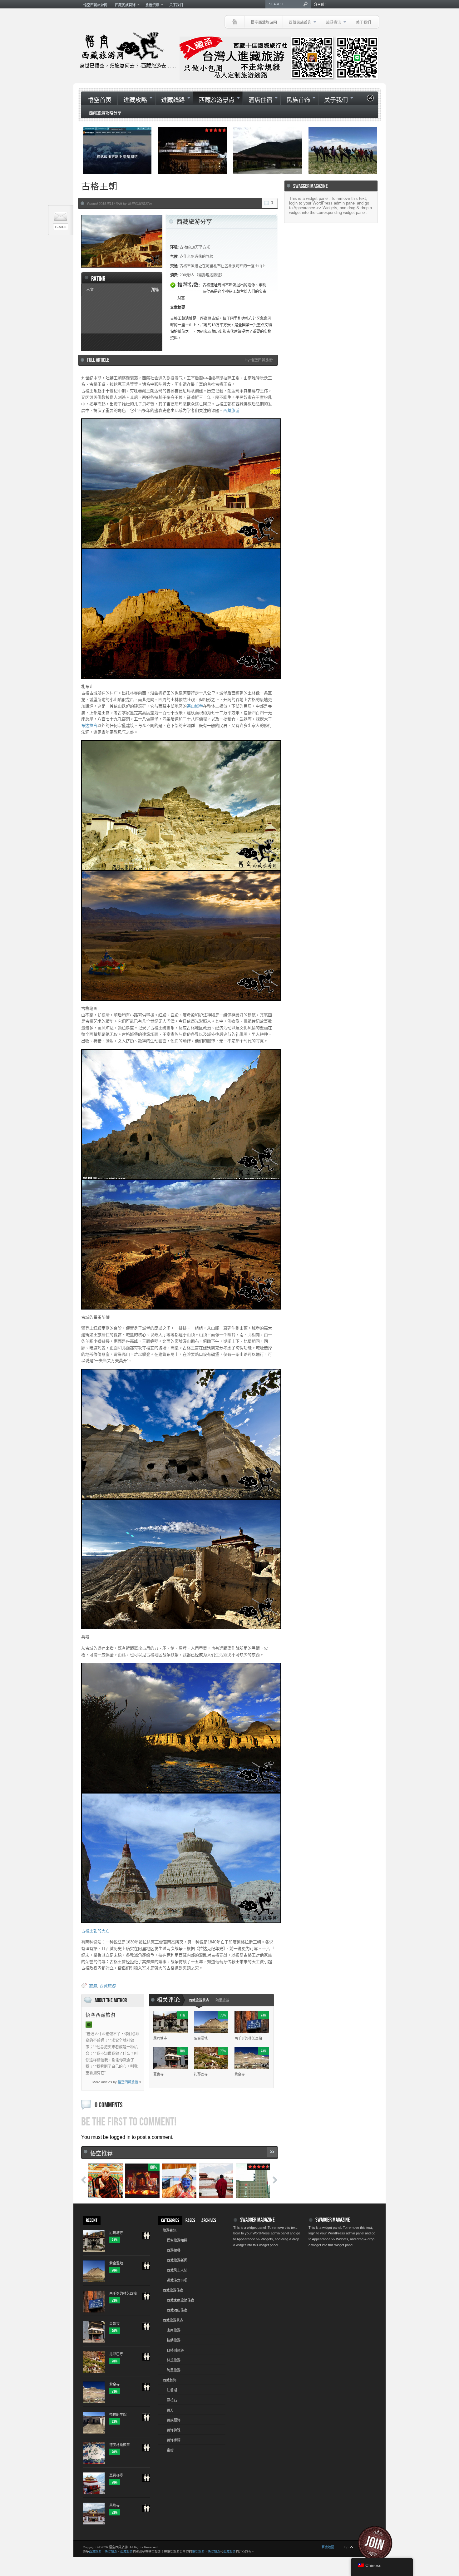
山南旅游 (174, 2330)
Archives (209, 2221)
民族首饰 (295, 100)
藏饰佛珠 (174, 2430)
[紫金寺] (146, 2390)
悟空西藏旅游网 (95, 5)
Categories (170, 2221)
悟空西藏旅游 (128, 2082)
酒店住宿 (257, 100)
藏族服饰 (174, 2420)
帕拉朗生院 (118, 2415)
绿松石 (172, 2400)
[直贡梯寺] (146, 2480)
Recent (92, 2221)
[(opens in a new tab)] (117, 151)
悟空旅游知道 (177, 2240)
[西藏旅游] (235, 22)
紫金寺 (240, 2074)
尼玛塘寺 (160, 2038)
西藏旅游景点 (214, 100)
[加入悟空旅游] (379, 2543)
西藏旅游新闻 (177, 2260)
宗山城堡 (195, 706)
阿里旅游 (222, 2000)
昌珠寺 (114, 2505)
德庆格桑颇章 (120, 2445)
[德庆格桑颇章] (146, 2450)
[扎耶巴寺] (146, 2359)
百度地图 (328, 2547)
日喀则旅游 (175, 2350)
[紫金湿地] (146, 2268)
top (346, 2547)
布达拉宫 (89, 725)
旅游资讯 (151, 5)
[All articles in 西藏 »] (272, 2152)
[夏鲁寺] (146, 2329)
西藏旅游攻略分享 (105, 113)
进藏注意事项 (177, 2280)
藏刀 (170, 2410)
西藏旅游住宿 (173, 2290)
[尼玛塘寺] (146, 2238)
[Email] (89, 2025)
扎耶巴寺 (201, 2074)
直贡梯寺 (116, 2475)
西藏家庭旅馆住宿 (180, 2300)
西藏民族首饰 (123, 5)
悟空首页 (100, 100)
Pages (190, 2221)
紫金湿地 (201, 2038)
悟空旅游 (111, 2551)
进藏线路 (170, 100)
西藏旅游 (231, 410)
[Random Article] (370, 100)
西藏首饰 (170, 2380)
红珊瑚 (172, 2390)
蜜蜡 (170, 2450)
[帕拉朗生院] (146, 2420)
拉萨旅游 (174, 2340)
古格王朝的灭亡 (95, 1931)
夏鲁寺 (158, 2074)
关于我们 (176, 5)
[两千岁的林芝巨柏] (146, 2299)
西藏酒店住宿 (177, 2310)
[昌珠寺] (146, 2511)
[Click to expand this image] (122, 241)
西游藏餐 (174, 2250)
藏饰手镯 (174, 2440)
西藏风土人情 (177, 2270)
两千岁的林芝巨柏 (248, 2038)
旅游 (93, 1986)
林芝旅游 (174, 2360)
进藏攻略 (132, 100)
